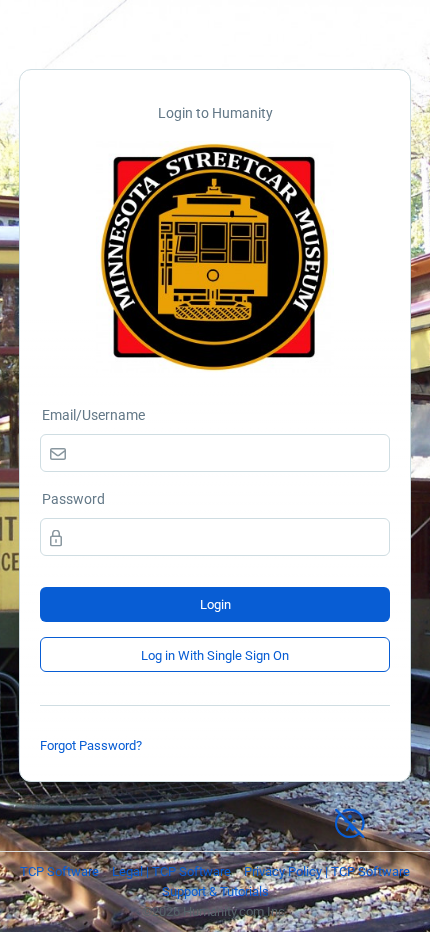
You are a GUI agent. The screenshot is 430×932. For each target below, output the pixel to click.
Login (215, 604)
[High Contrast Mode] (350, 814)
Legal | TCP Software (171, 871)
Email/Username (93, 415)
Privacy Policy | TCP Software (327, 871)
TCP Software (59, 871)
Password (73, 499)
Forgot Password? (91, 745)
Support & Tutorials (215, 891)
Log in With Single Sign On (215, 655)
